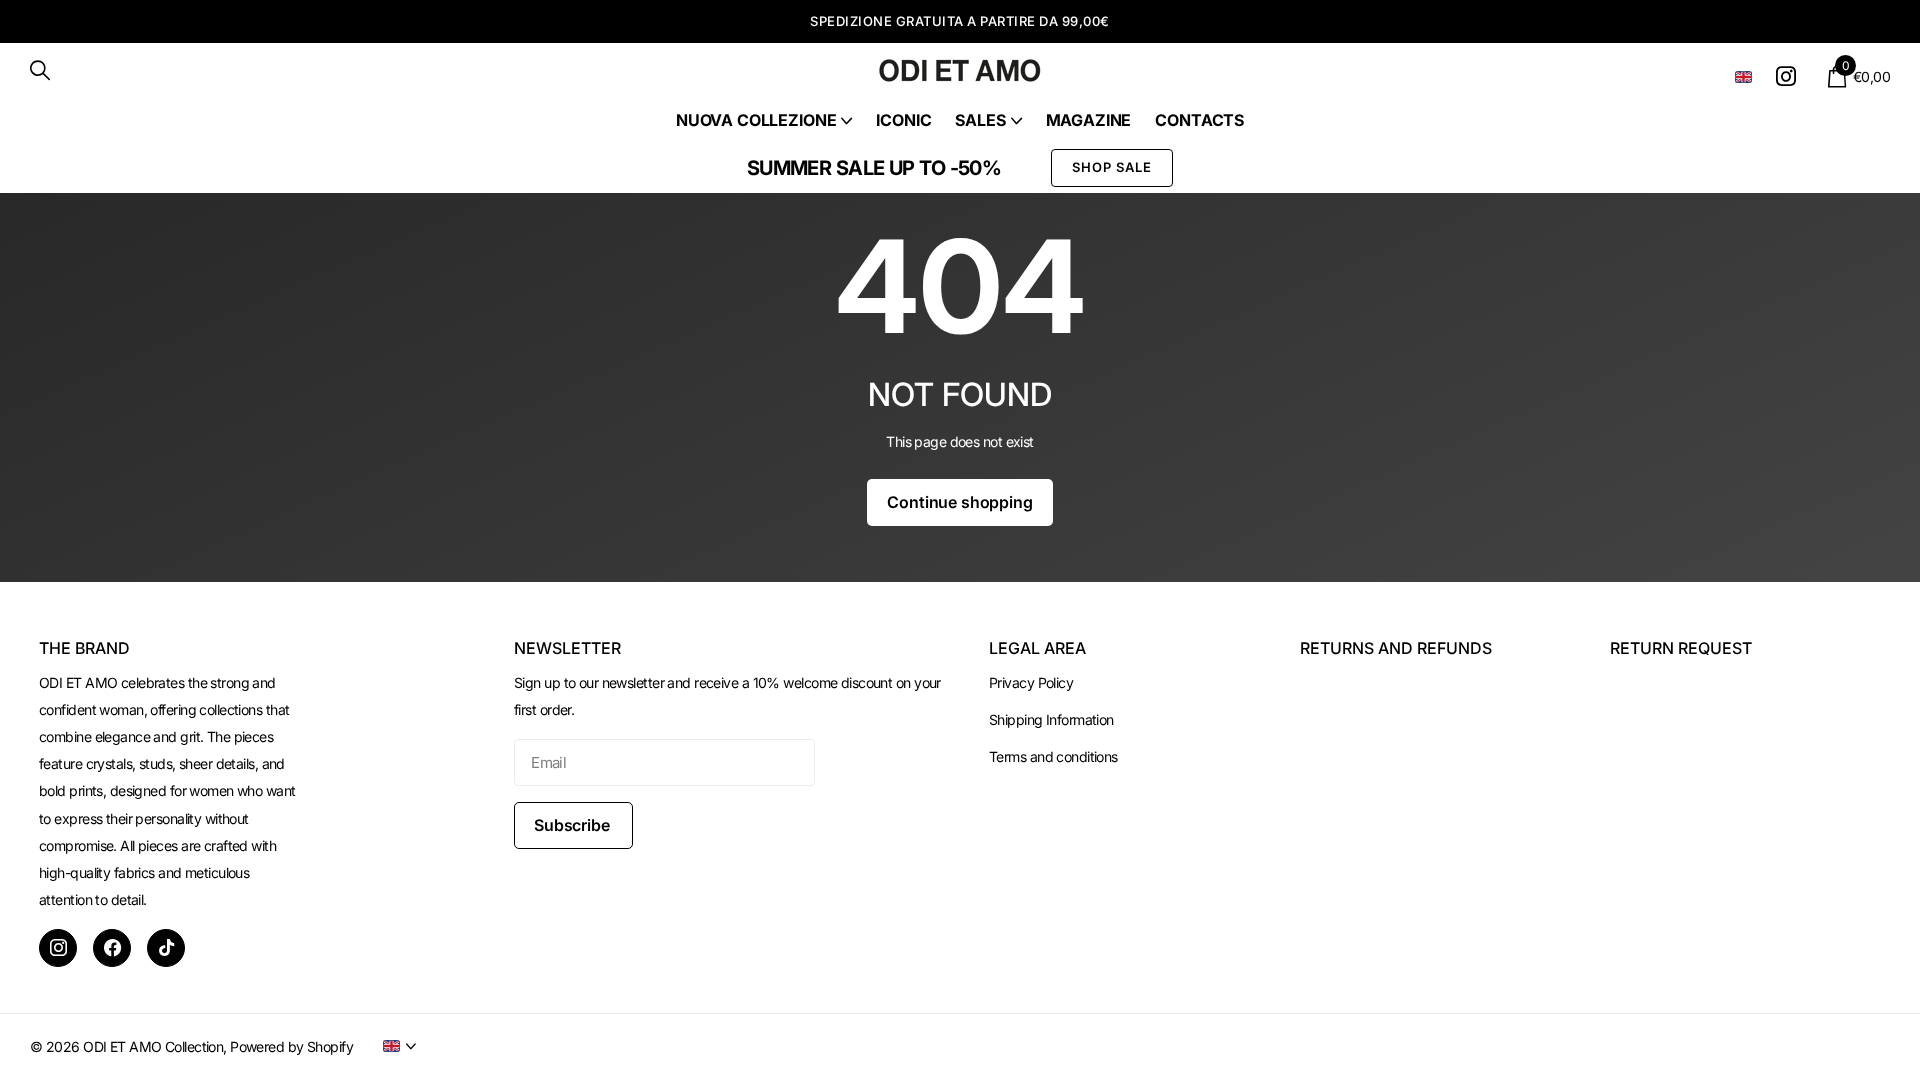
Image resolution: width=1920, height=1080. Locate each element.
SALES (980, 120)
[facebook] (112, 948)
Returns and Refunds (1396, 648)
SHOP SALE (1112, 167)
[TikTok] (166, 948)
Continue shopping (959, 502)
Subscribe (573, 825)
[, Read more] (1789, 76)
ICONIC (903, 120)
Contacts (1199, 120)
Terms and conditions (1053, 756)
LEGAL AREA (1037, 648)
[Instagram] (58, 948)
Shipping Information (1051, 719)
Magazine (1089, 120)
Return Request (1681, 648)
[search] (40, 70)
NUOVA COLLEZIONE (756, 120)
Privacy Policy (1031, 682)
